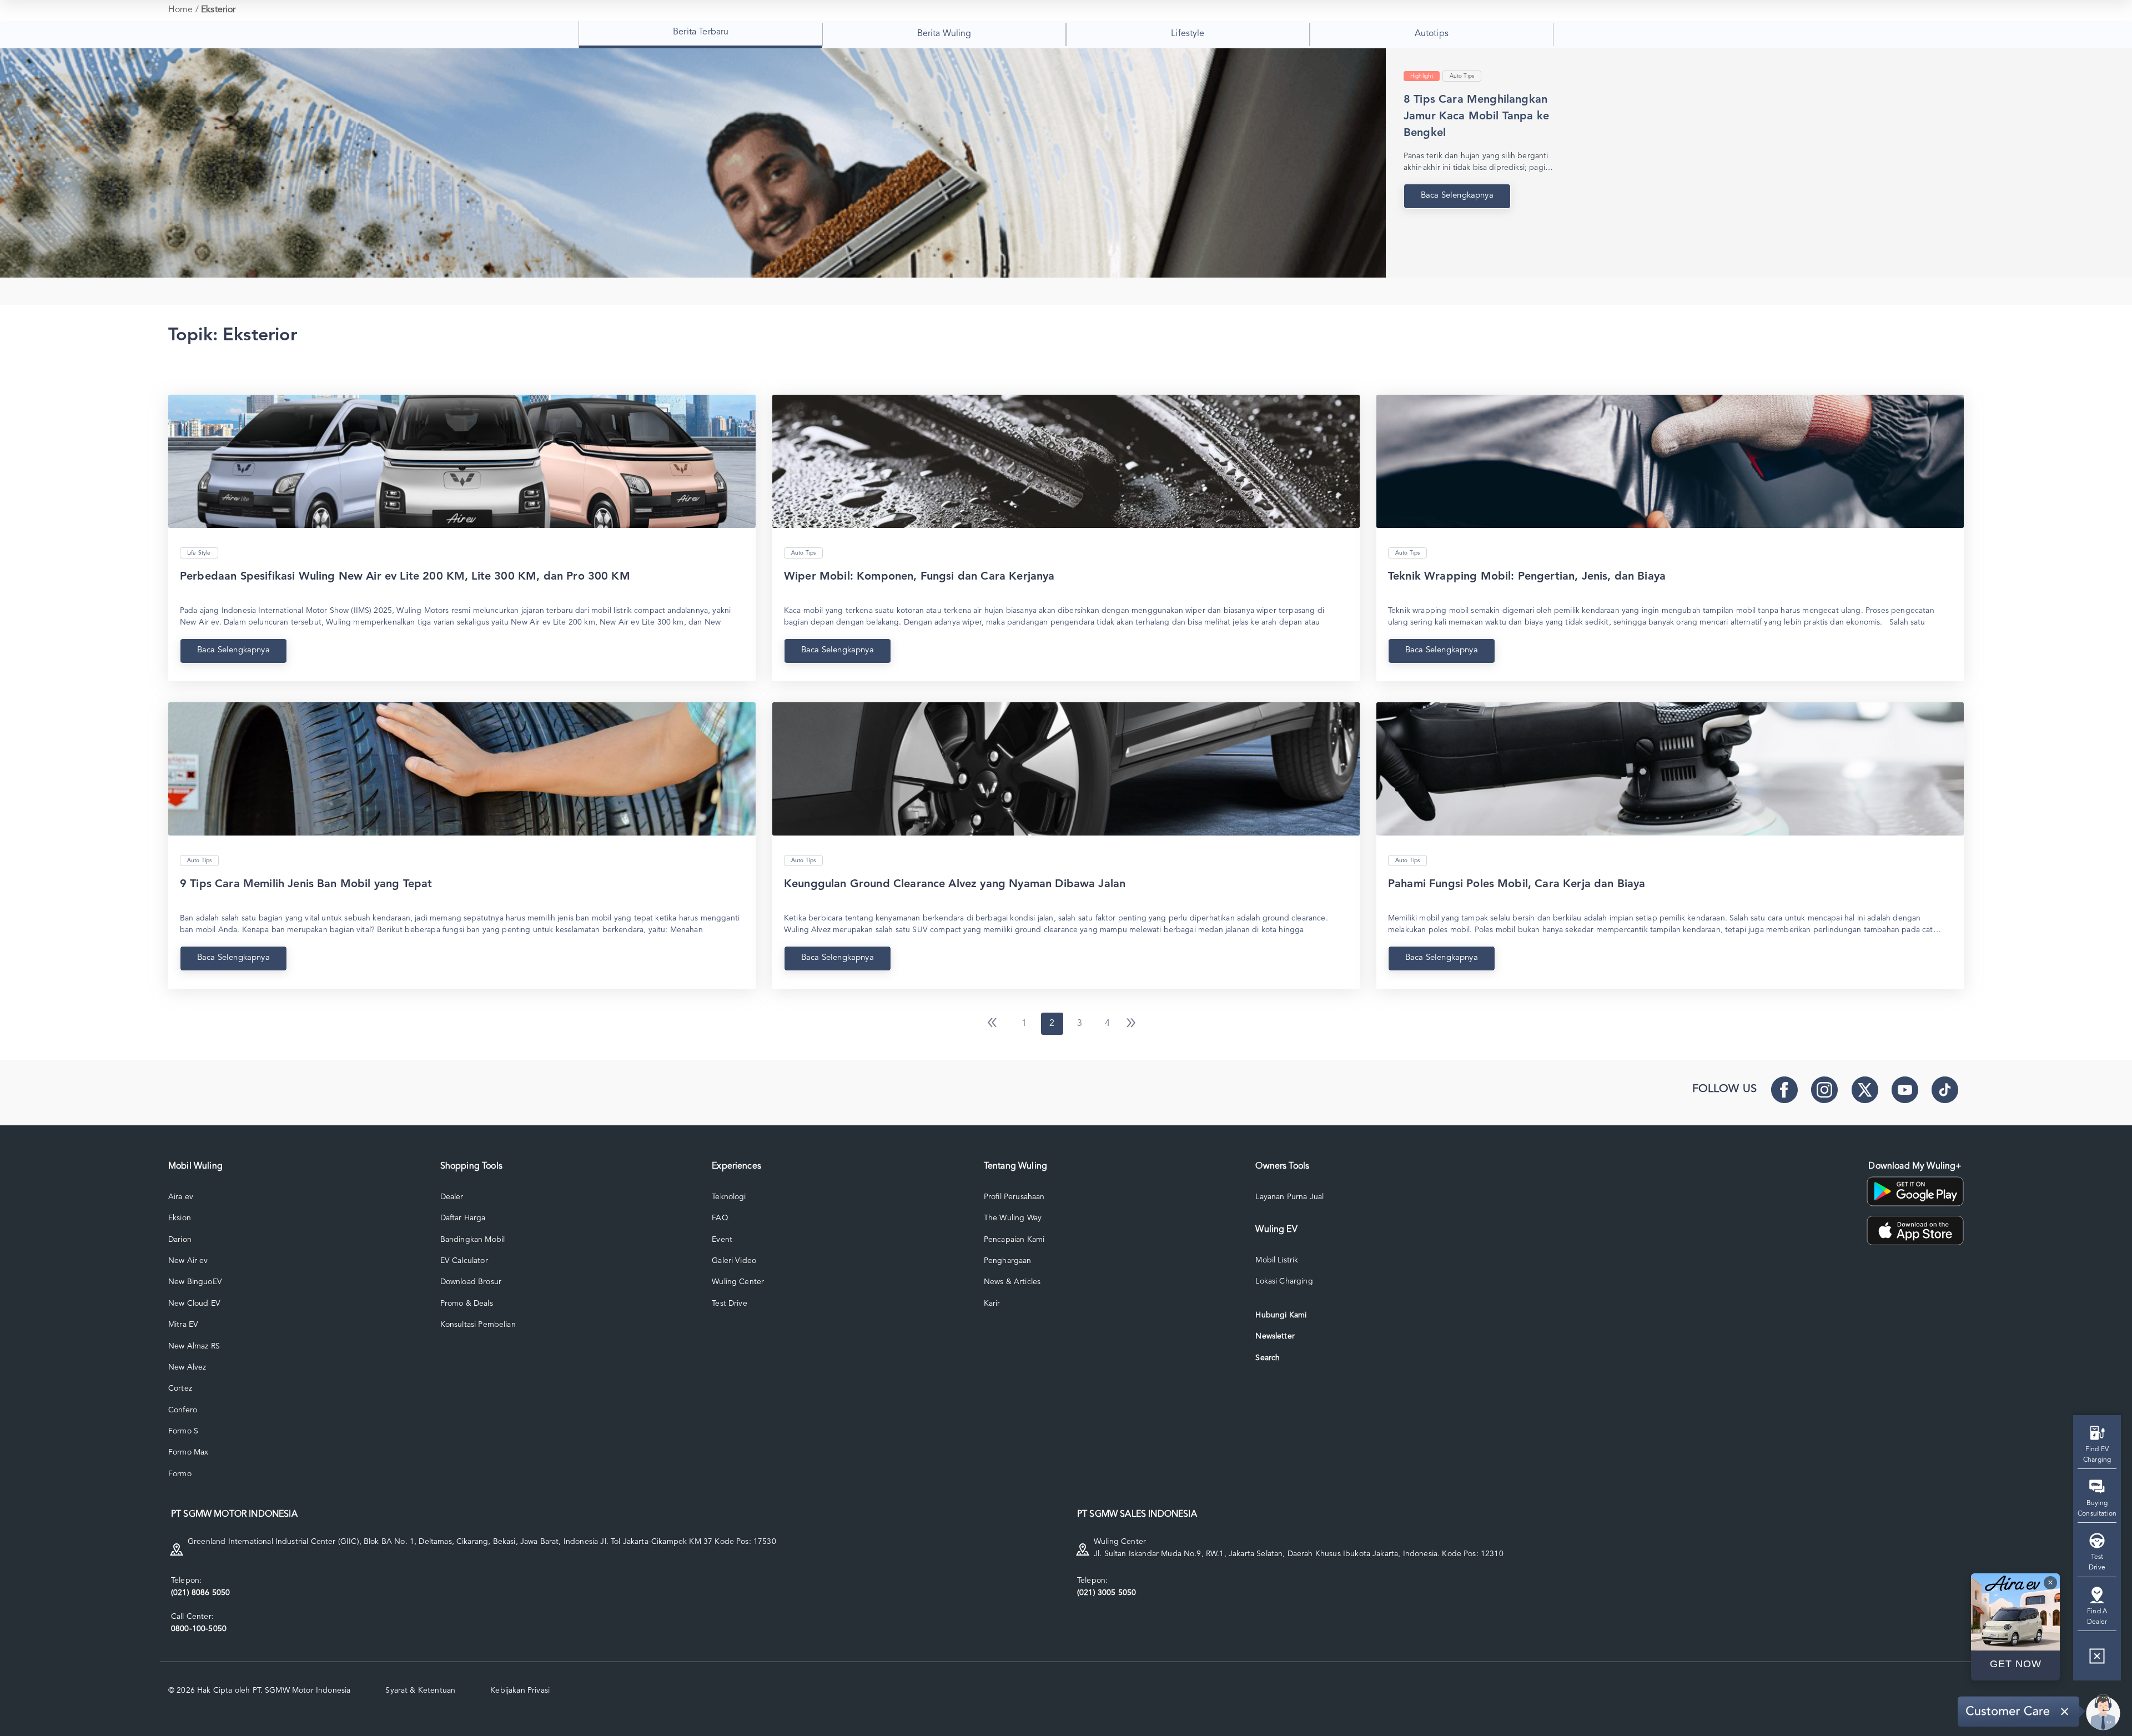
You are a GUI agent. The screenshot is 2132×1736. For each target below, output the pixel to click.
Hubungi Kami (1281, 1315)
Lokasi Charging (1284, 1281)
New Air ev (188, 1261)
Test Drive (730, 1304)
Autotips (1432, 34)
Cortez (180, 1388)
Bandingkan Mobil (473, 1240)
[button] (2097, 1660)
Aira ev (181, 1197)
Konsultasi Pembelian (478, 1325)
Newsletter (1275, 1336)
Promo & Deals (467, 1304)
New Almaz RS (194, 1346)
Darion (180, 1240)
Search (1268, 1358)
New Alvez (187, 1367)
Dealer (452, 1197)
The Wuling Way (1013, 1218)
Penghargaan (1008, 1261)
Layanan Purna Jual (1289, 1197)
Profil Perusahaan (1014, 1197)
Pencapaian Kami (1014, 1240)
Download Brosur (471, 1282)
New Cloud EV (194, 1304)
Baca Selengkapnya (233, 650)
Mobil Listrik (1277, 1260)
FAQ (720, 1218)
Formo (180, 1474)
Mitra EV (183, 1325)
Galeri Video (734, 1261)
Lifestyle (1188, 34)
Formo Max (188, 1452)
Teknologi (729, 1197)
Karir (992, 1304)
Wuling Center (738, 1282)
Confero (183, 1410)
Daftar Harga (463, 1218)
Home (181, 10)
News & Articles (1012, 1282)
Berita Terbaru (701, 32)
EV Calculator (464, 1261)
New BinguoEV (195, 1282)
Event (722, 1240)
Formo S (183, 1431)
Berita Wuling (944, 34)
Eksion (180, 1218)
